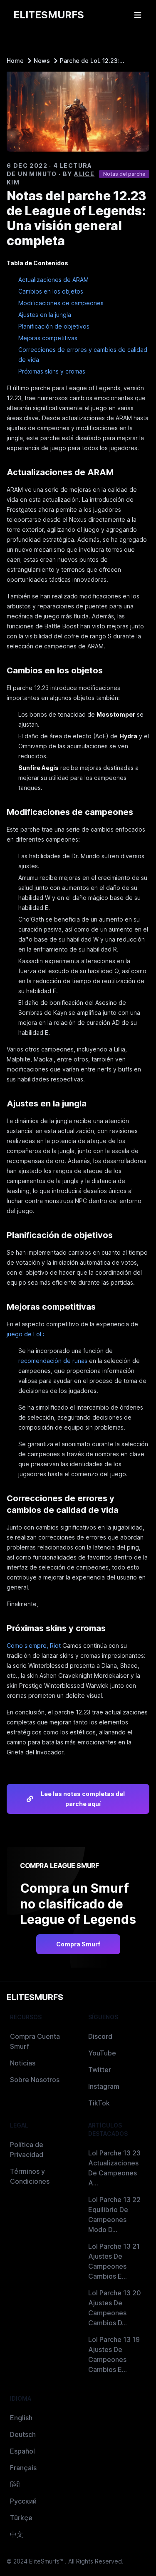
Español (22, 2451)
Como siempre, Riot (34, 1646)
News (42, 61)
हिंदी (15, 2484)
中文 (17, 2534)
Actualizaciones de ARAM (53, 280)
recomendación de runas (53, 1361)
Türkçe (21, 2518)
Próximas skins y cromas (52, 371)
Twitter (100, 2070)
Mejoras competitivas (48, 338)
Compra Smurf (78, 1944)
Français (23, 2468)
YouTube (102, 2053)
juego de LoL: (26, 1334)
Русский (23, 2501)
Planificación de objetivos (54, 326)
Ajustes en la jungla (45, 315)
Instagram (104, 2086)
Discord (100, 2036)
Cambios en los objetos (51, 291)
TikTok (99, 2103)
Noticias (23, 2063)
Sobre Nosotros (35, 2080)
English (21, 2418)
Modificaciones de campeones (61, 303)
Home (15, 61)
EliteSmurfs (35, 1997)
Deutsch (23, 2434)
